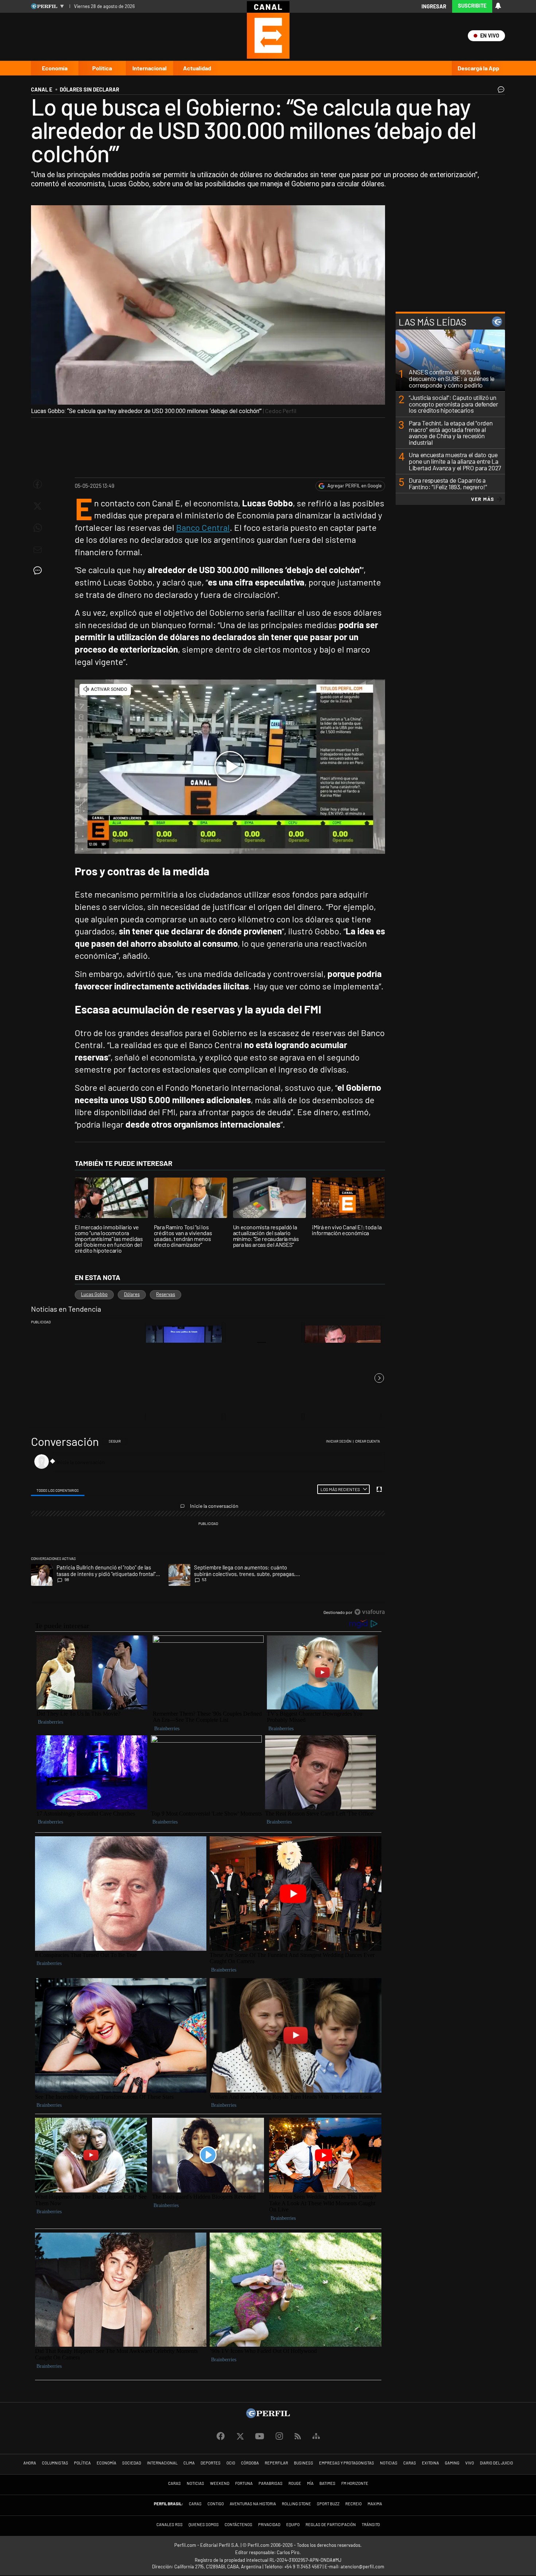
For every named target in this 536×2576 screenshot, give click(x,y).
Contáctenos (238, 2524)
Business (304, 2463)
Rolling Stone (296, 2504)
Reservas (166, 1294)
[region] (208, 1527)
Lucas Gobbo (94, 1294)
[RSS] (298, 2437)
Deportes (211, 2463)
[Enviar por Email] (38, 550)
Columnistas (55, 2463)
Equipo (293, 2524)
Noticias (389, 2463)
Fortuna (244, 2483)
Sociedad (132, 2463)
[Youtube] (260, 2437)
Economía (55, 68)
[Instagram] (279, 2436)
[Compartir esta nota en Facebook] (38, 484)
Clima (189, 2463)
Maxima (375, 2504)
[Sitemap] (316, 2436)
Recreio (354, 2504)
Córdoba (250, 2463)
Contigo (216, 2504)
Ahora (30, 2463)
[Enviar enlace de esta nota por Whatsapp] (38, 528)
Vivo (470, 2463)
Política (102, 68)
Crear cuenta (368, 1441)
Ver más (483, 499)
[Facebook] (221, 2436)
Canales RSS (170, 2524)
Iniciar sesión (339, 1441)
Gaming (452, 2463)
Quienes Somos (204, 2524)
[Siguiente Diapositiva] (379, 1378)
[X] (240, 2436)
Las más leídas (432, 322)
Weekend (220, 2483)
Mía (310, 2483)
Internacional (149, 68)
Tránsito (371, 2524)
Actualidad (197, 68)
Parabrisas (271, 2483)
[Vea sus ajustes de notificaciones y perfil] (498, 6)
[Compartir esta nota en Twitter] (38, 506)
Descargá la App (478, 68)
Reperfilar (276, 2463)
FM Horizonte (355, 2483)
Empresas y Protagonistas (347, 2463)
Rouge (295, 2483)
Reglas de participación (331, 2524)
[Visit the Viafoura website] (370, 1612)
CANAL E (42, 90)
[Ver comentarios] (500, 91)
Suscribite (472, 6)
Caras (410, 2463)
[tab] (58, 1489)
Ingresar (434, 6)
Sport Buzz (328, 2504)
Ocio (231, 2463)
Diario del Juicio (496, 2463)
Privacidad (269, 2524)
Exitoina (430, 2463)
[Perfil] (268, 2416)
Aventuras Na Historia (253, 2504)
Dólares (132, 1294)
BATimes (327, 2483)
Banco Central (203, 527)
